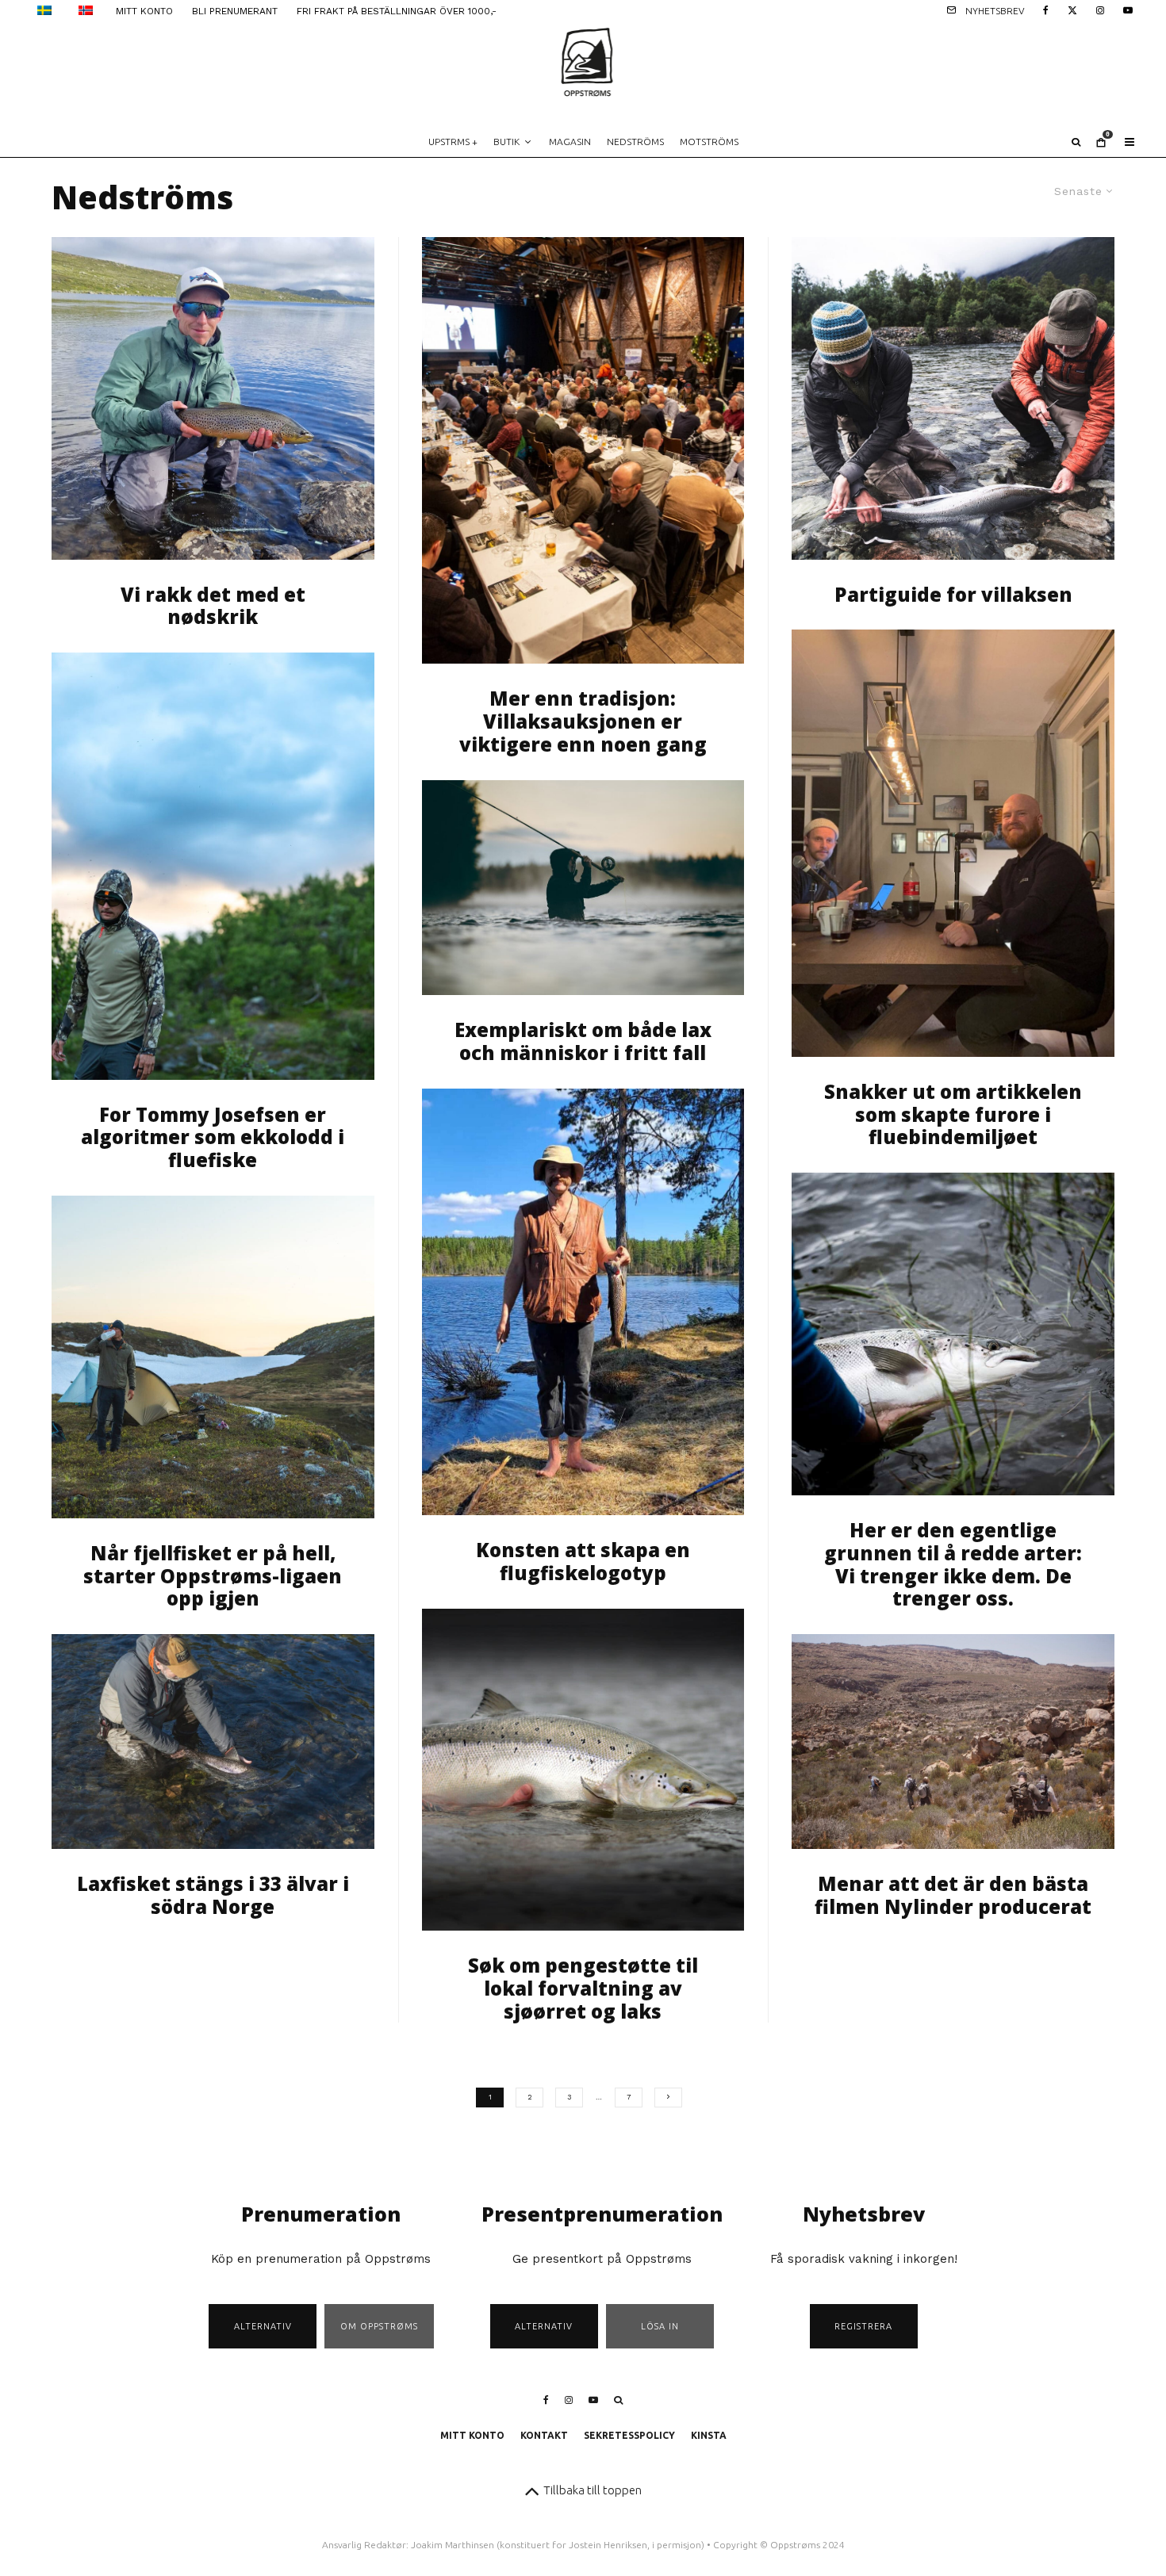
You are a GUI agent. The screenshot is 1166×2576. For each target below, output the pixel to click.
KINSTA (709, 2435)
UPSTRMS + (453, 142)
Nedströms (635, 142)
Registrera (863, 2326)
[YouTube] (1128, 9)
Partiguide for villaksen (953, 595)
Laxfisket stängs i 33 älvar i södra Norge (213, 1896)
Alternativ (263, 2326)
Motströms (709, 142)
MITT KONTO (144, 11)
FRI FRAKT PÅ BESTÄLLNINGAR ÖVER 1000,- (397, 11)
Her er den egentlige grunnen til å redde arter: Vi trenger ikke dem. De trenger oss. (953, 1565)
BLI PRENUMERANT (235, 11)
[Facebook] (1046, 9)
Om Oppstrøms (379, 2326)
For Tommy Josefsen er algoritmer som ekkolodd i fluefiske (213, 1138)
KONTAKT (544, 2435)
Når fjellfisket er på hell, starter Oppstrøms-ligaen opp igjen (213, 1576)
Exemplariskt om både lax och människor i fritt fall (583, 1042)
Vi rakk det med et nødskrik (213, 607)
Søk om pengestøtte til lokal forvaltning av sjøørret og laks (583, 1988)
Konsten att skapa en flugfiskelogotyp (583, 1562)
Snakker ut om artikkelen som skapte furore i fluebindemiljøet (953, 1115)
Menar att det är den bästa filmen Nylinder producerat (953, 1896)
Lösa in (660, 2326)
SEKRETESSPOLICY (629, 2435)
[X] (1072, 9)
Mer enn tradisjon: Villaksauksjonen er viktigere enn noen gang (583, 722)
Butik (506, 142)
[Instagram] (1100, 9)
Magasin (570, 142)
